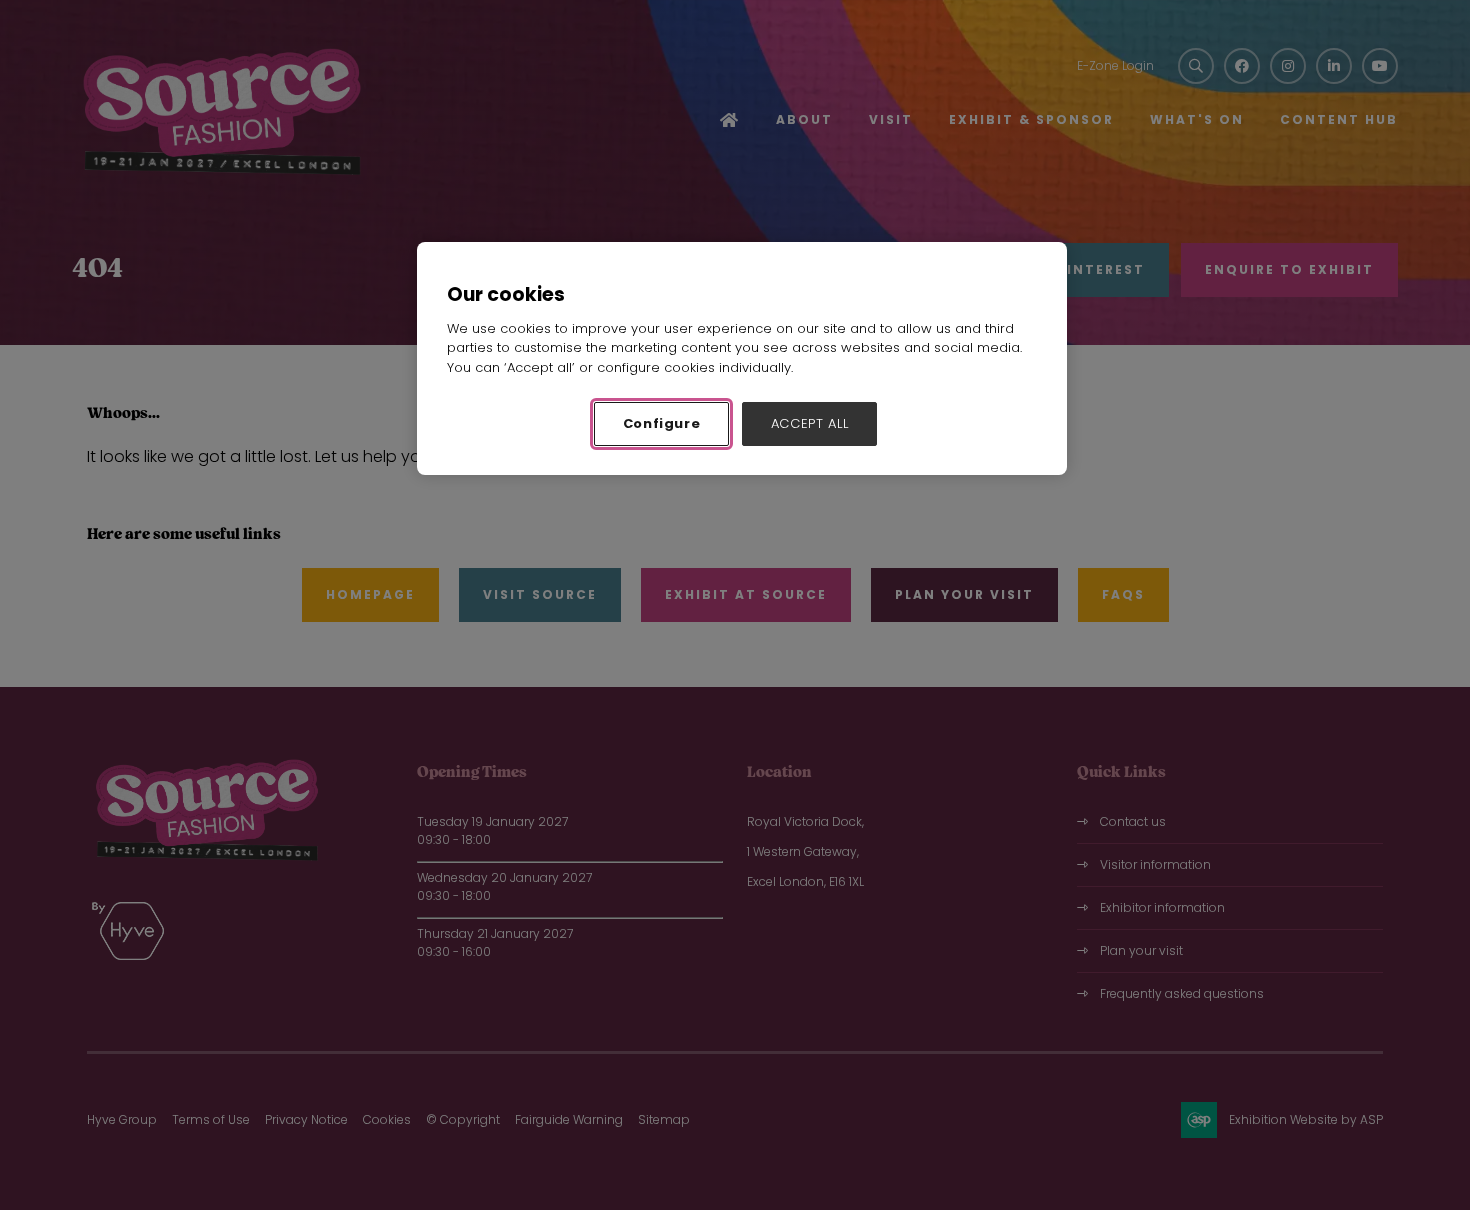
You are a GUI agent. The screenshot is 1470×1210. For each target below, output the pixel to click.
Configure (662, 423)
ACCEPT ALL (810, 423)
